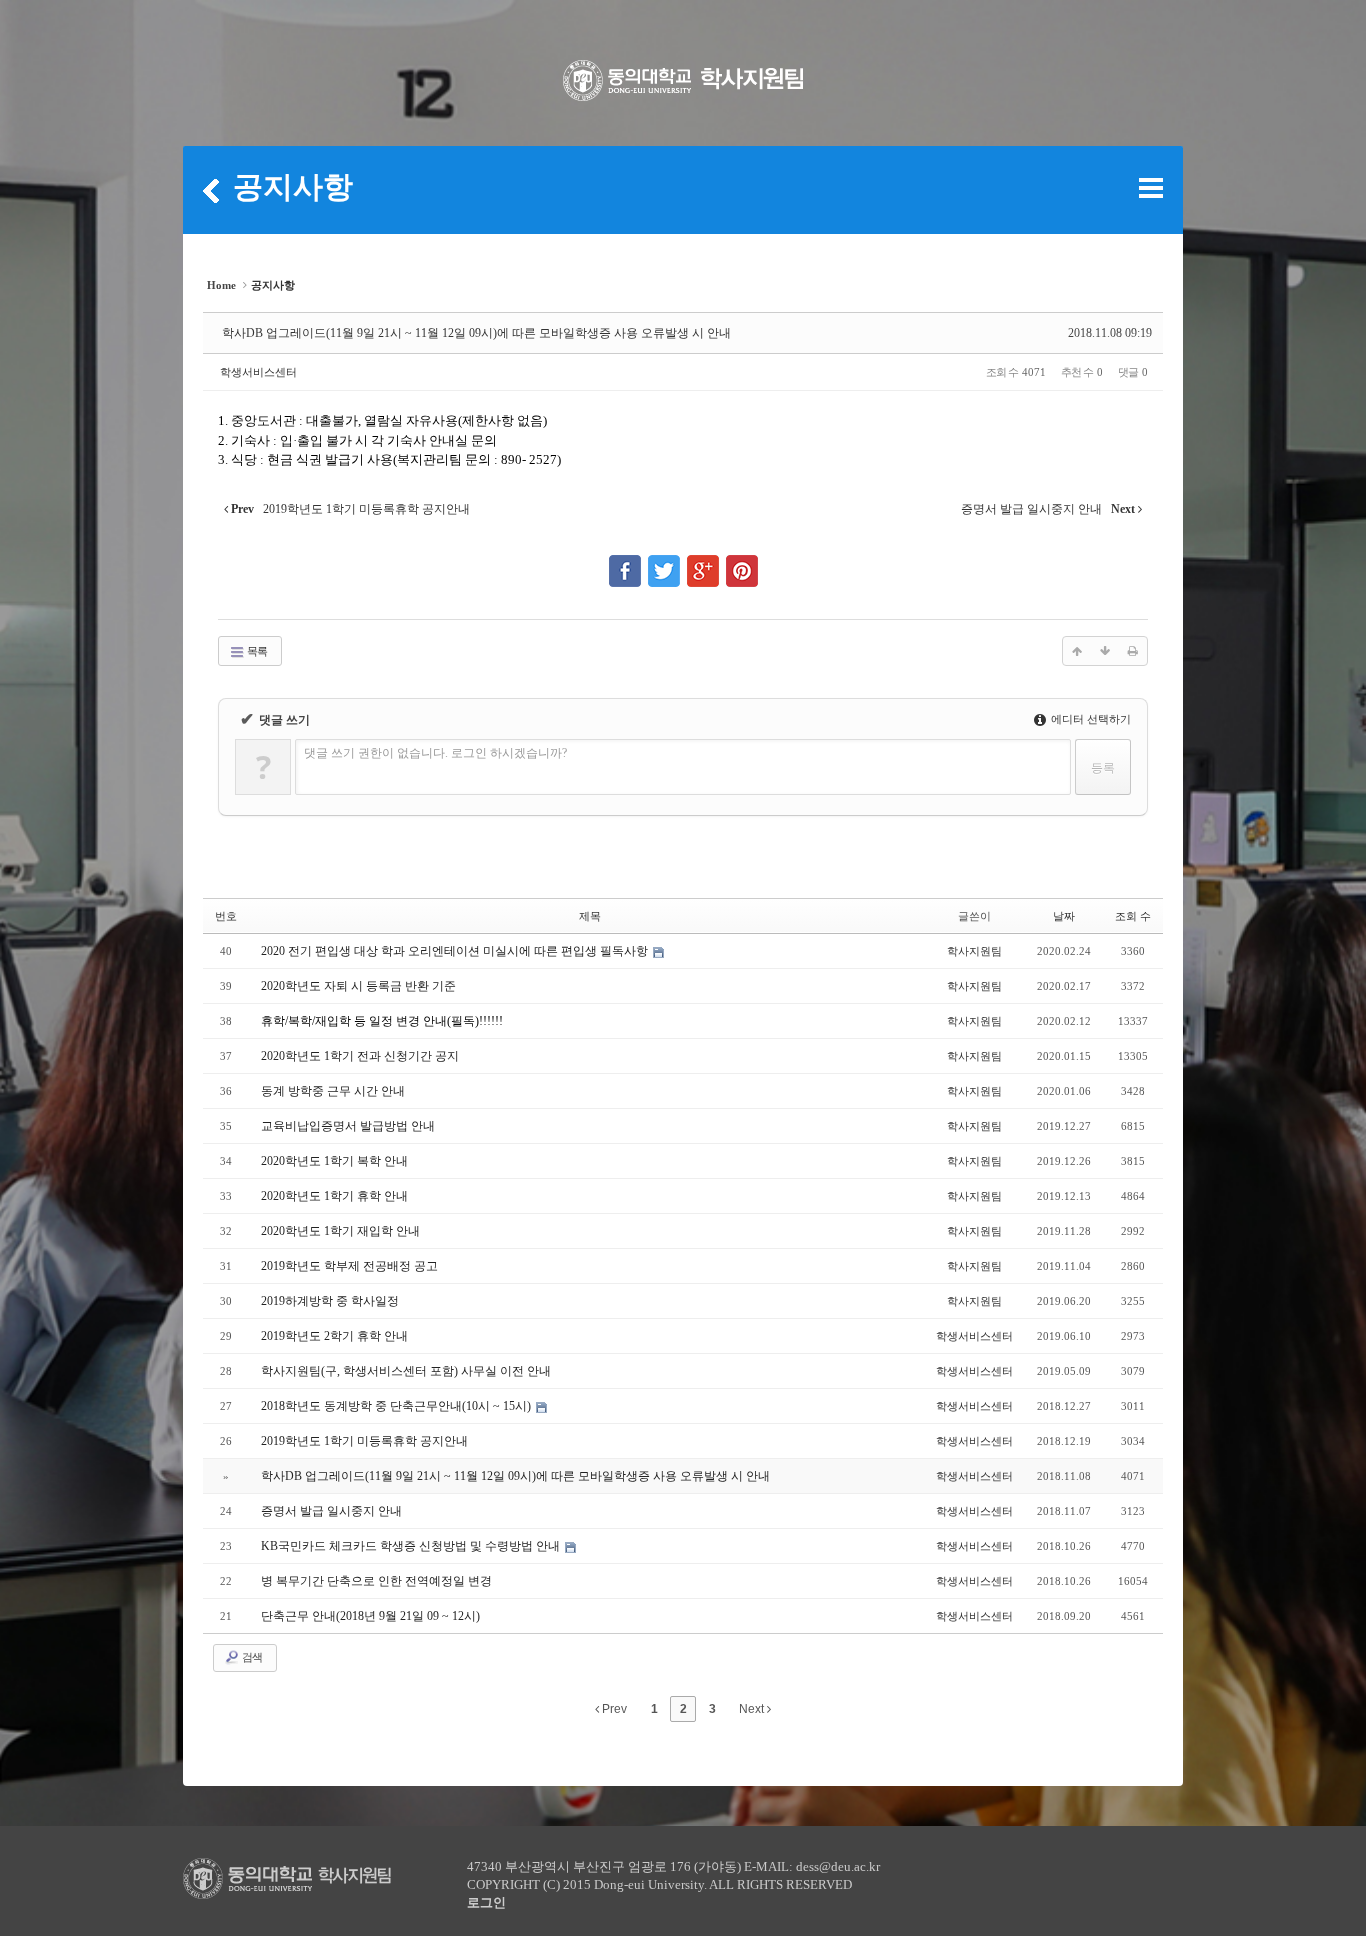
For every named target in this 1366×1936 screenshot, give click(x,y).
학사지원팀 (974, 951)
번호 (226, 916)
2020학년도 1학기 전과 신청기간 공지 (360, 1056)
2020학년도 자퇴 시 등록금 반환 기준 (358, 986)
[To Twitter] (664, 562)
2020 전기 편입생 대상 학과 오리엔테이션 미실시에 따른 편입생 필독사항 (456, 951)
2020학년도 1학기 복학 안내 (334, 1161)
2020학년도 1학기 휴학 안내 (334, 1196)
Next (753, 1709)
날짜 (1064, 916)
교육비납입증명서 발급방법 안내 (348, 1126)
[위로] (1077, 651)
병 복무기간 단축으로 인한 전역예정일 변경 (376, 1581)
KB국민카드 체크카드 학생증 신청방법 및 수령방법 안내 (412, 1546)
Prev (613, 1709)
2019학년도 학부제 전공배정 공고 (349, 1266)
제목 (590, 916)
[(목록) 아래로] (1105, 651)
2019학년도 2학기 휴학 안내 (334, 1336)
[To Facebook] (625, 562)
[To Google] (703, 562)
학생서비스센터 (258, 372)
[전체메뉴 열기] (1151, 188)
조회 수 (1133, 916)
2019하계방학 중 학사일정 (330, 1301)
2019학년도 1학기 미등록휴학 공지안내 (364, 1441)
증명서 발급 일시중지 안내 (331, 1511)
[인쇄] (1133, 651)
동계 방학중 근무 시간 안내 (333, 1091)
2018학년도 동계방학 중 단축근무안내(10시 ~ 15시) (397, 1406)
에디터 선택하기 (1089, 719)
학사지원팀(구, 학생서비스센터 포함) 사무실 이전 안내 (406, 1371)
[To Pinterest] (742, 562)
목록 (256, 651)
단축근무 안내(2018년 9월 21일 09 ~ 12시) (370, 1616)
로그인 (486, 1902)
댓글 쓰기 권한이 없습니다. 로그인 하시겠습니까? (435, 753)
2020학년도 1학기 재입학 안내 (340, 1231)
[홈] (211, 190)
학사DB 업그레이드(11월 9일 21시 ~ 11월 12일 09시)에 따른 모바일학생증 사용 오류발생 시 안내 (476, 333)
